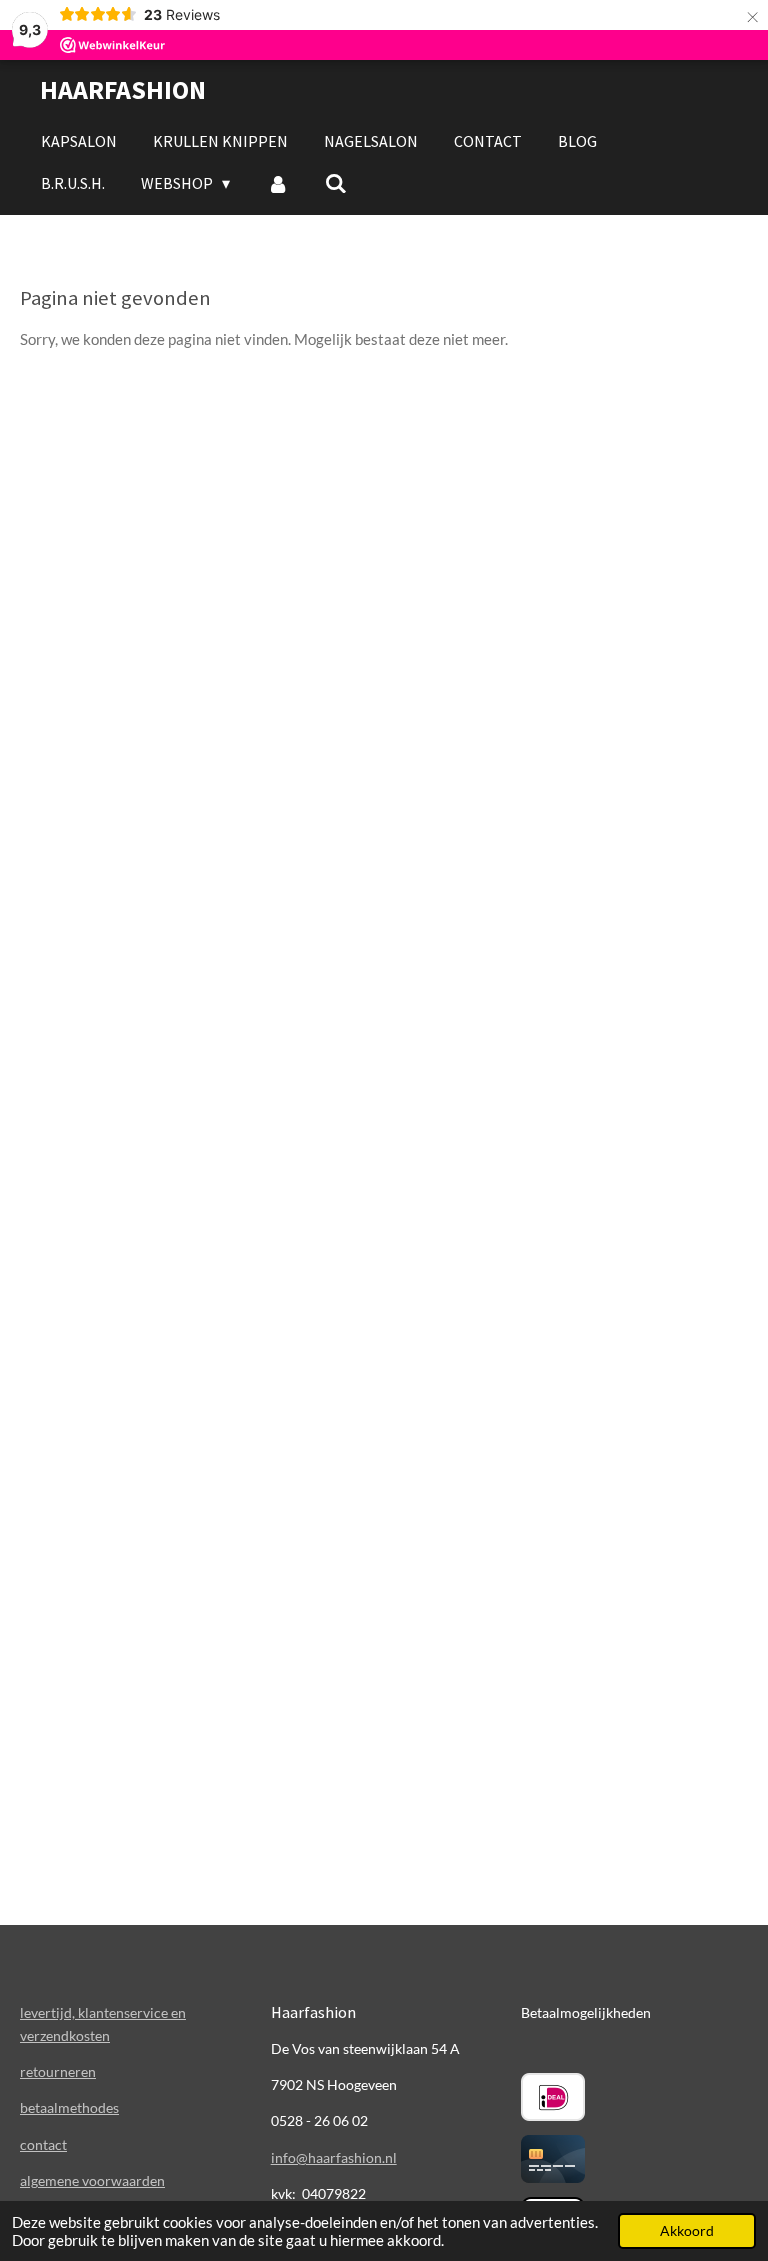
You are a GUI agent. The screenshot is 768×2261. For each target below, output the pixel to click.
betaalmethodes (69, 2107)
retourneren (58, 2071)
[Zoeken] (336, 183)
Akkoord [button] (687, 2231)
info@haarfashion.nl (334, 2157)
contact (43, 2144)
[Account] (277, 183)
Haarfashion (123, 89)
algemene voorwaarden (92, 2180)
